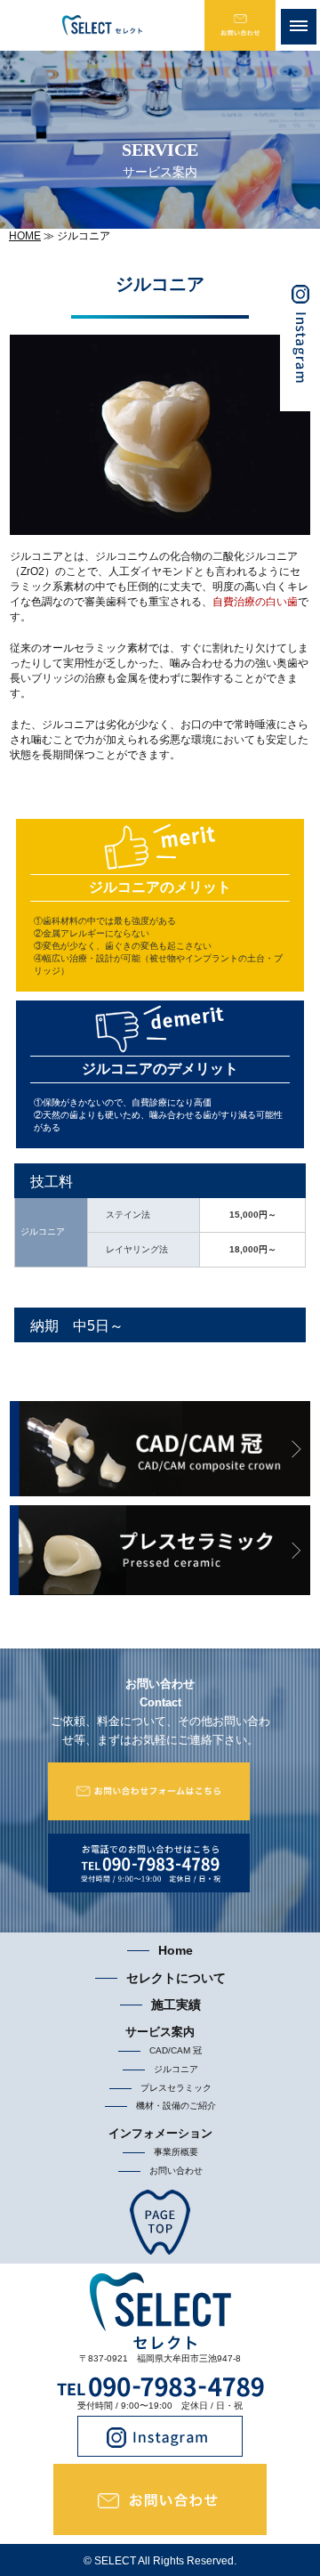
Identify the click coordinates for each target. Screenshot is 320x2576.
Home (176, 1950)
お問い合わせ (176, 2171)
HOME (25, 236)
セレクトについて (176, 1978)
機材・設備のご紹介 (176, 2106)
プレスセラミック (176, 2088)
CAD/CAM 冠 (176, 2050)
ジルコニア (176, 2069)
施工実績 (176, 2005)
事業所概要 (176, 2152)
